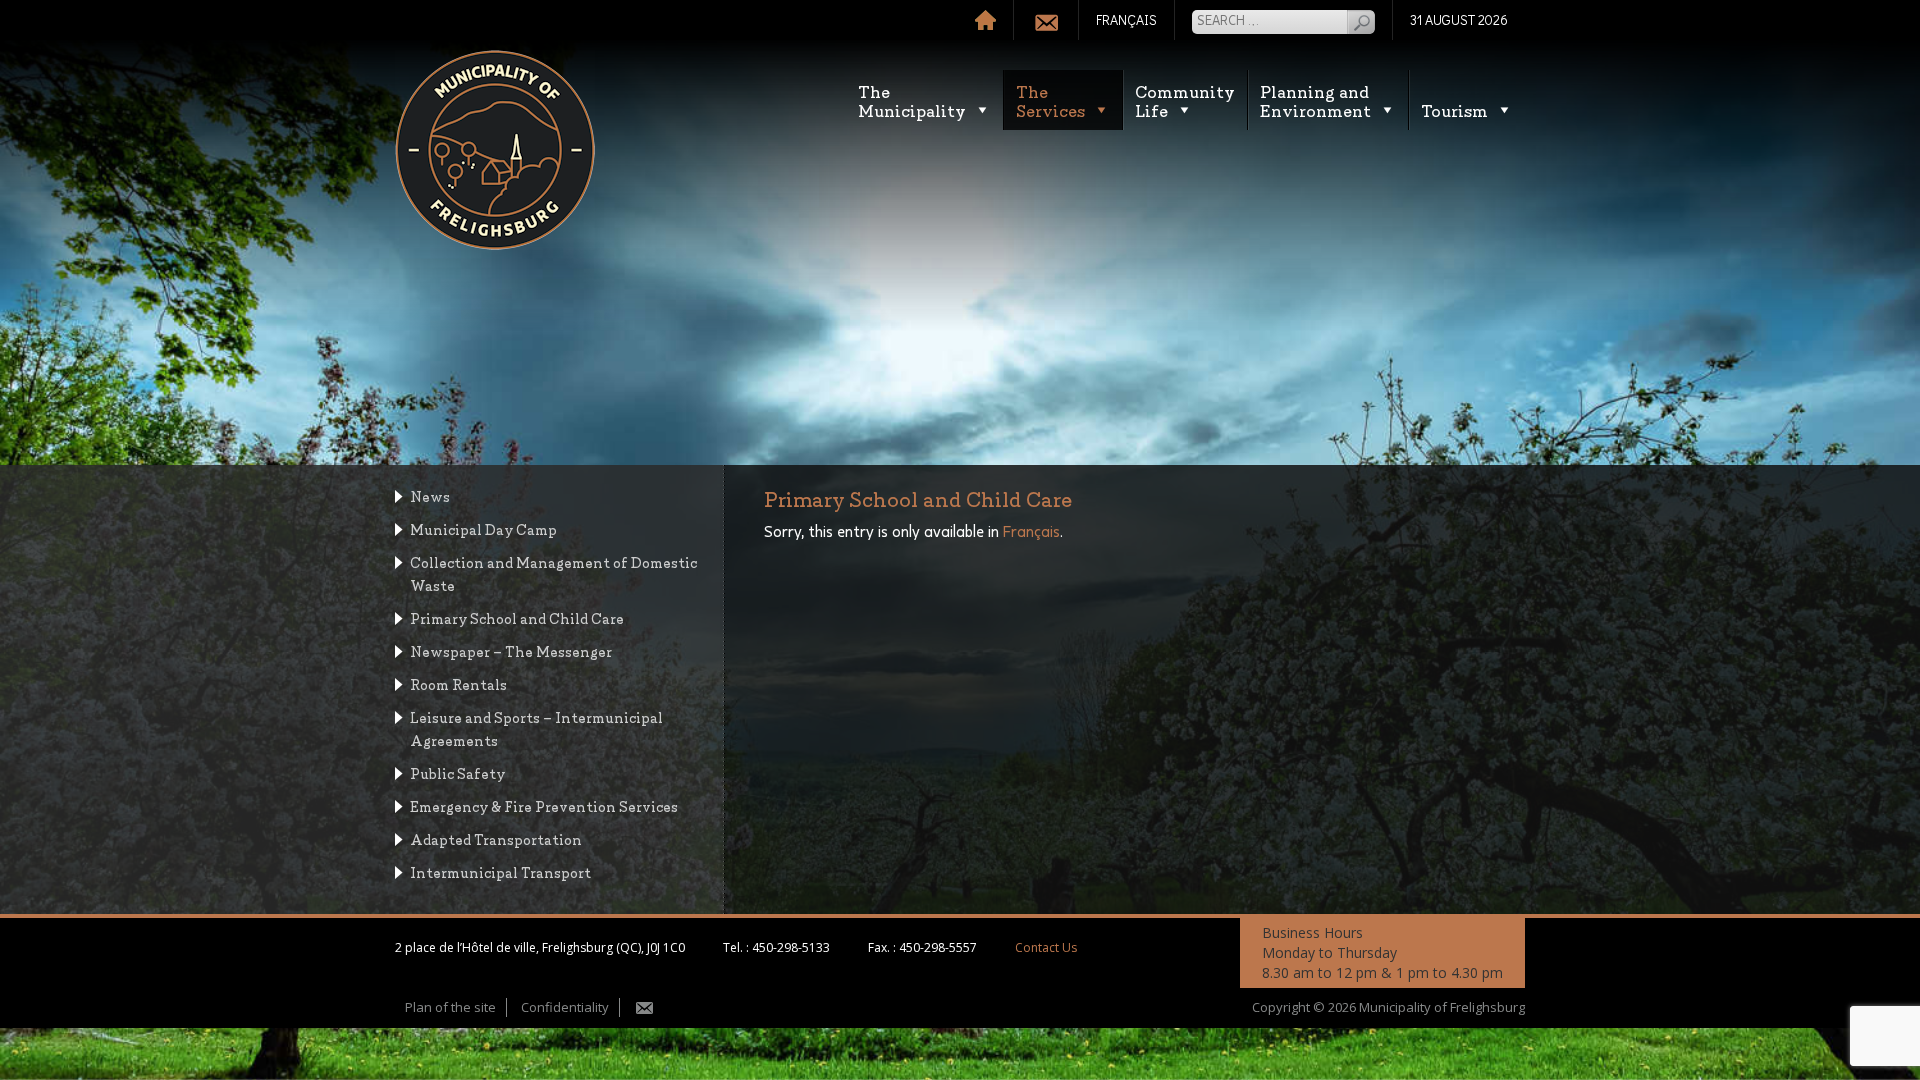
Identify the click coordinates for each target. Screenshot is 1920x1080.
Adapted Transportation (496, 838)
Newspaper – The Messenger (511, 650)
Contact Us (1046, 947)
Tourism (1454, 109)
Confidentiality (565, 1007)
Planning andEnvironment (1315, 100)
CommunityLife (1185, 100)
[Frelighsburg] (495, 150)
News (430, 495)
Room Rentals (458, 683)
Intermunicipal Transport (500, 871)
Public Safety (457, 772)
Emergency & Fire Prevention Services (544, 805)
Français (1031, 532)
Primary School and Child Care (517, 617)
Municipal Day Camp (483, 528)
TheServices (1050, 100)
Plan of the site (450, 1007)
